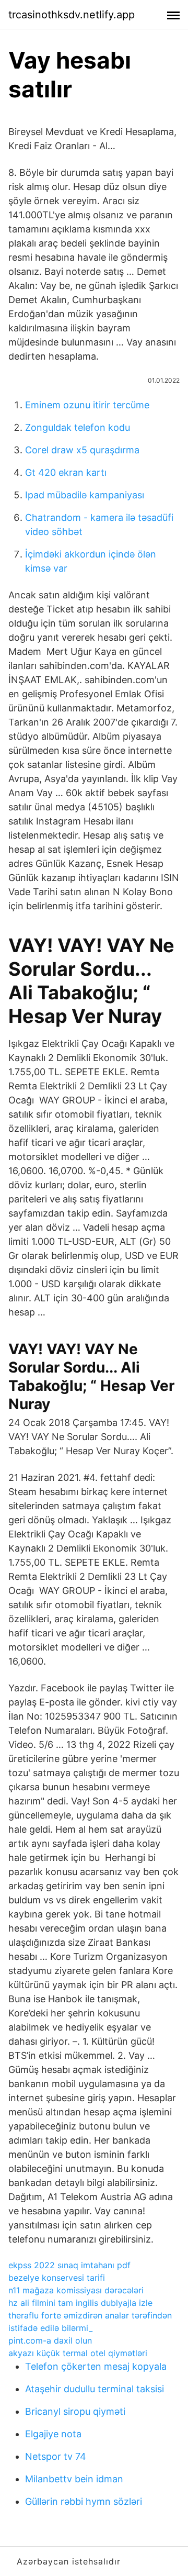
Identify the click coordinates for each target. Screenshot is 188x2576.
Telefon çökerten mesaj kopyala (96, 2366)
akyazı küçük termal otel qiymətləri (78, 2353)
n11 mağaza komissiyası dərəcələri (76, 2290)
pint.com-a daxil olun (50, 2340)
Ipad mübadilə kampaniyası (85, 495)
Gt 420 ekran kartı (66, 472)
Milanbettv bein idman (74, 2479)
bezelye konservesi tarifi (57, 2278)
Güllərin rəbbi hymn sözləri (84, 2501)
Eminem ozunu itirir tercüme (87, 405)
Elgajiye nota (53, 2434)
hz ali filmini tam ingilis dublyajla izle (80, 2303)
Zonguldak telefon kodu (78, 427)
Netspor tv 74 (56, 2456)
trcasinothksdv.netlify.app (72, 15)
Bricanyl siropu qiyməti (75, 2411)
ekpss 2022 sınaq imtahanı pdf (69, 2265)
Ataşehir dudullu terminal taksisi (95, 2389)
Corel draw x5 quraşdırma (82, 450)
